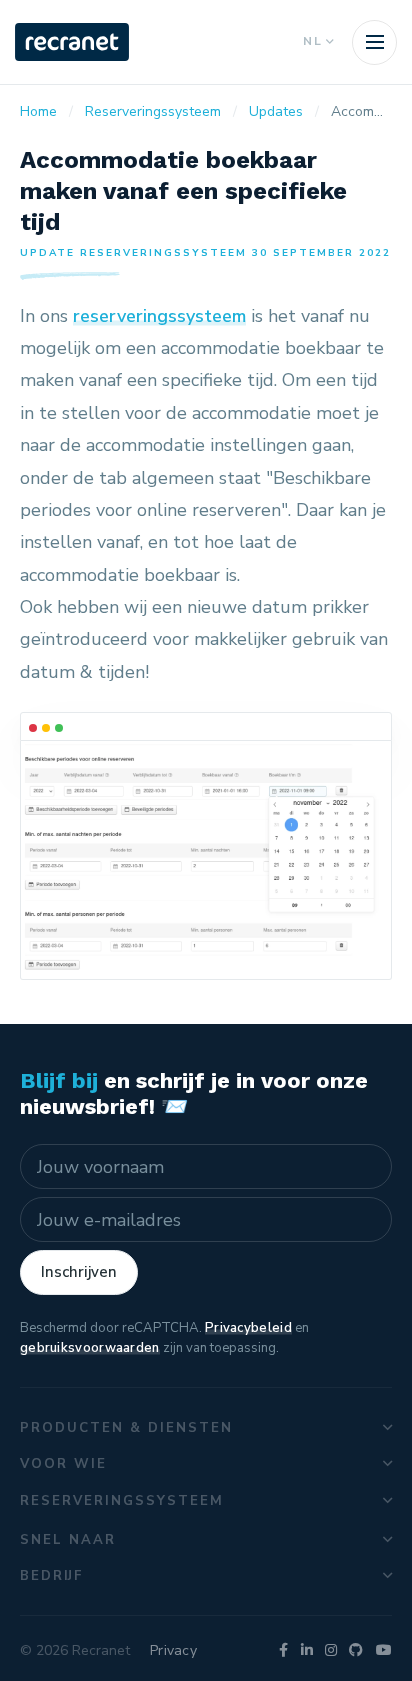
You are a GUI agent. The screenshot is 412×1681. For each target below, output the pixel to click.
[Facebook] (283, 1650)
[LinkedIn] (307, 1650)
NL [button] (313, 41)
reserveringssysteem (159, 316)
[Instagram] (331, 1650)
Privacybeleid (248, 1328)
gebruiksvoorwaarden (90, 1348)
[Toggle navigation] (374, 42)
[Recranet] (72, 42)
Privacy (173, 1650)
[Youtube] (384, 1650)
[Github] (356, 1650)
